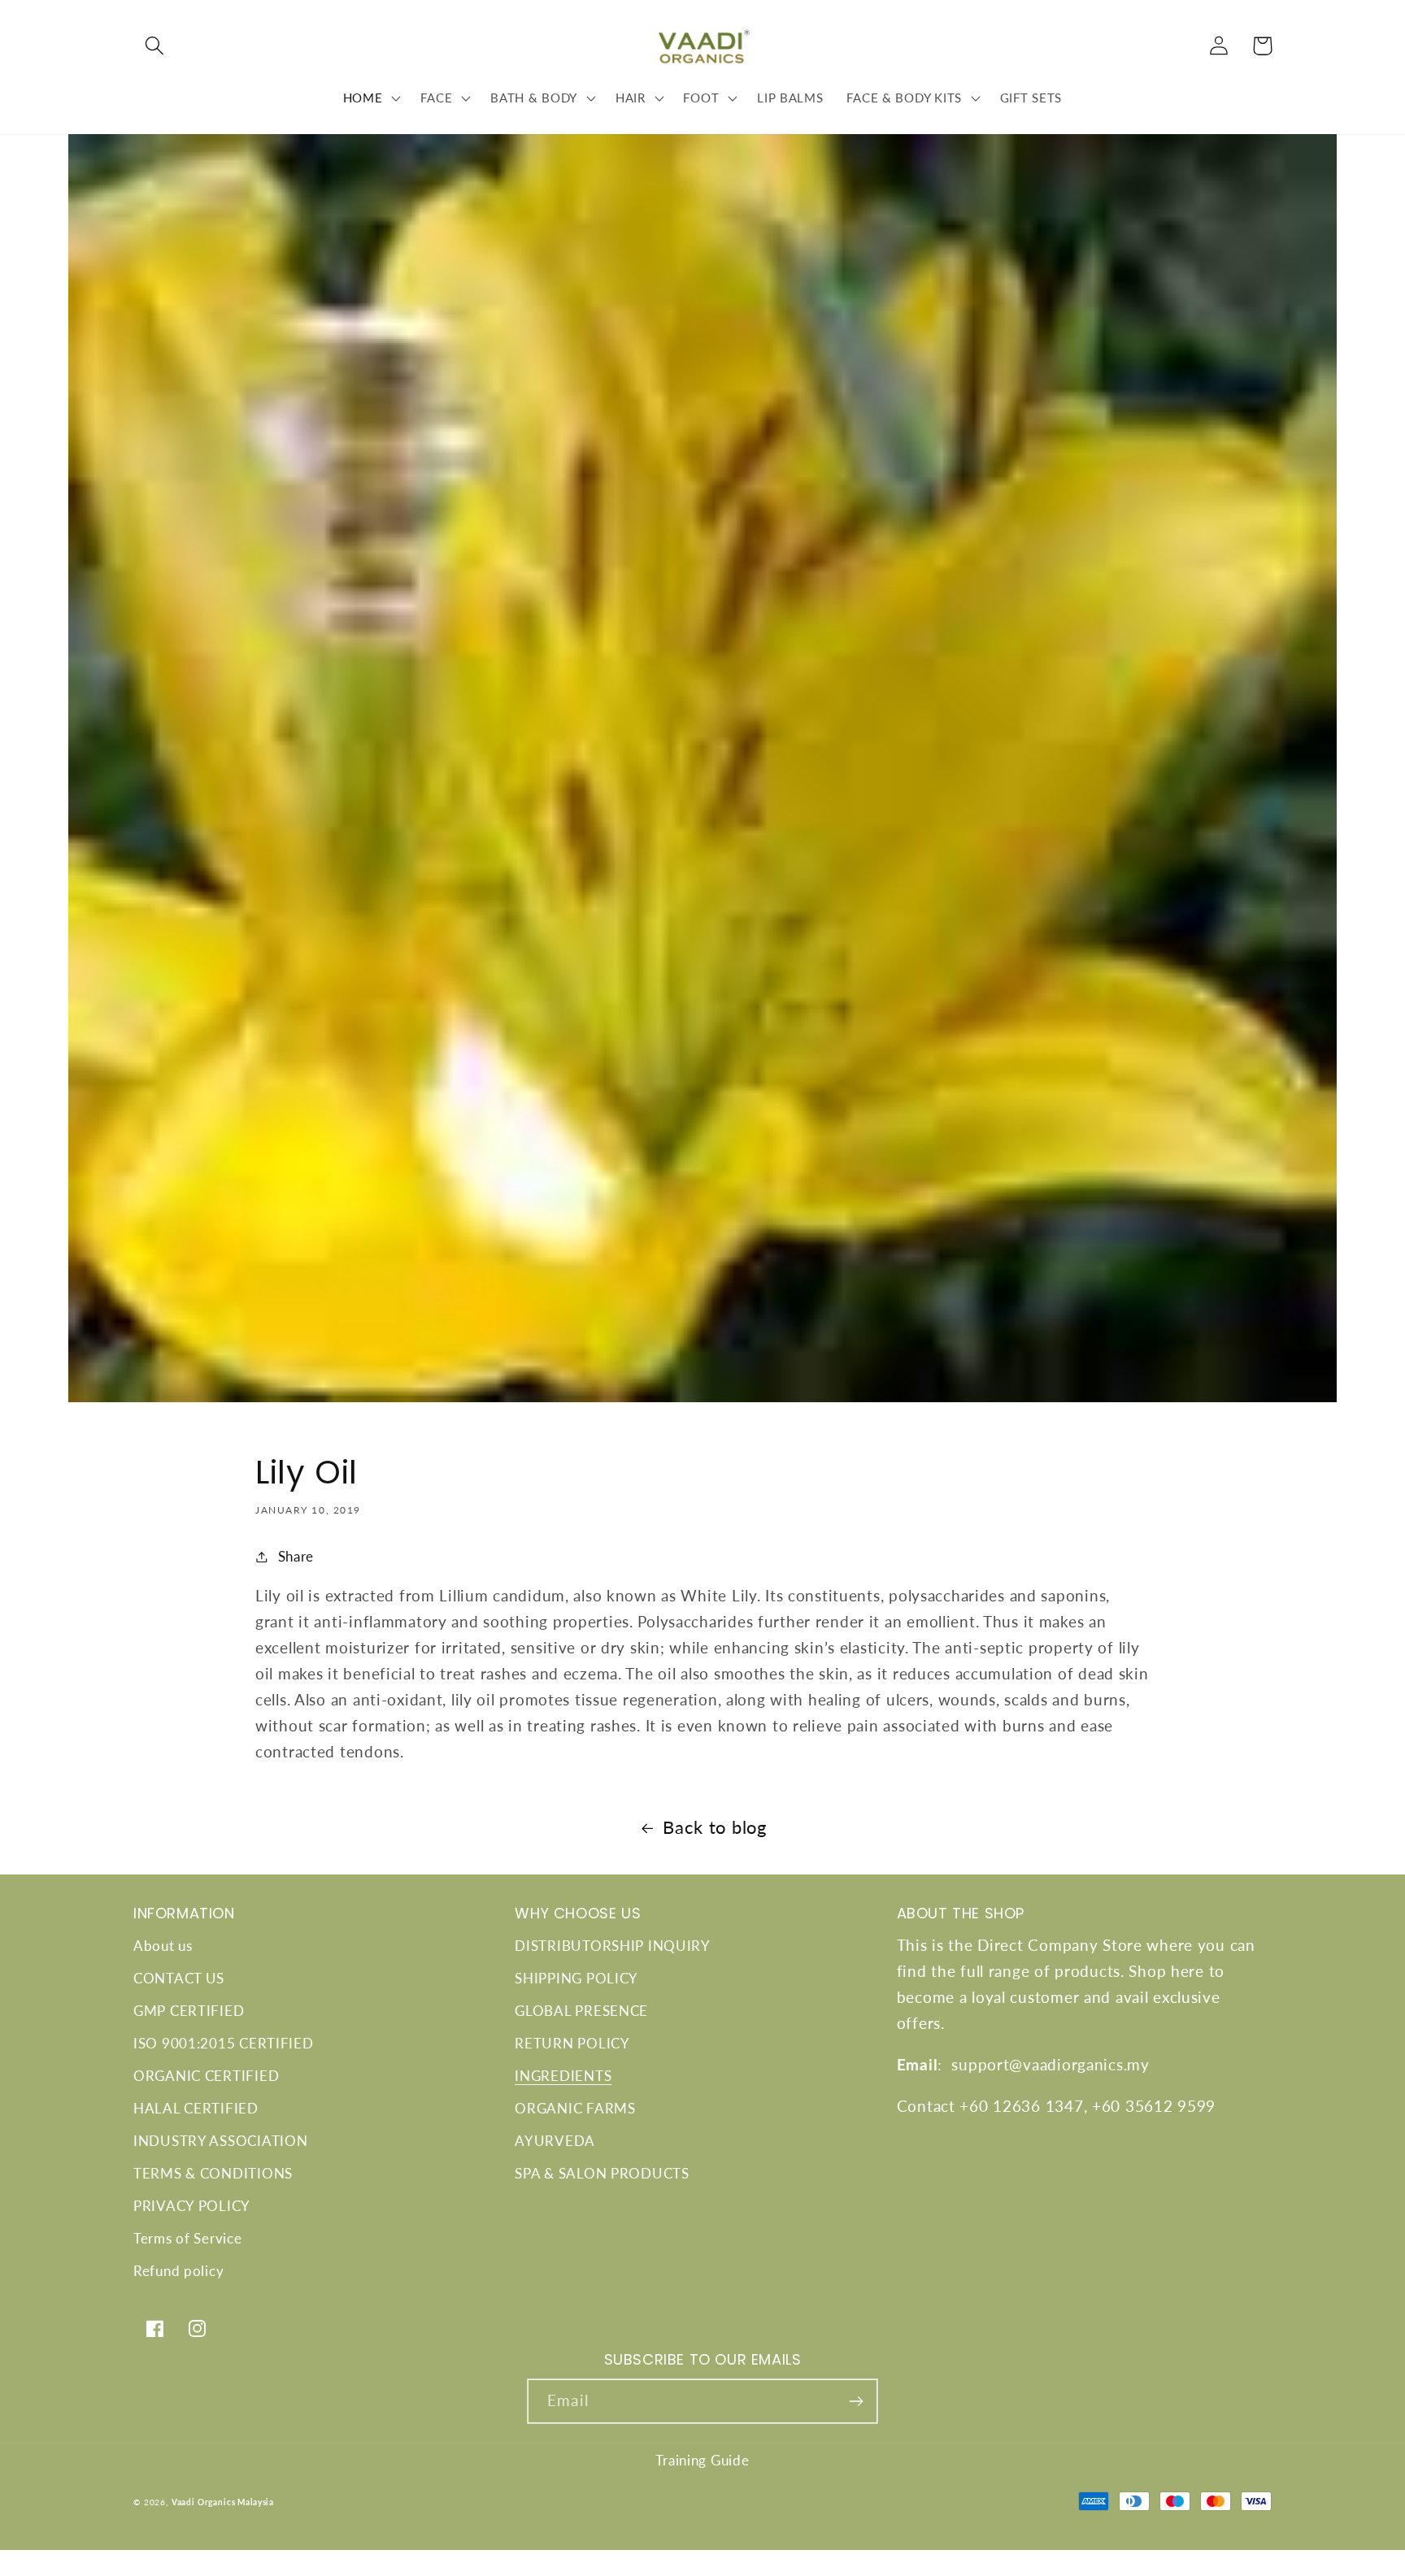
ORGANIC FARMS (575, 2108)
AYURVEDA (555, 2141)
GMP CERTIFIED (189, 2011)
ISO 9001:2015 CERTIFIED (224, 2043)
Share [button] (296, 1556)
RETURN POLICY (572, 2043)
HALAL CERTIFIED (196, 2108)
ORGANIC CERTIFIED (206, 2076)
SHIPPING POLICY (576, 1978)
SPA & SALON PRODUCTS (602, 2173)
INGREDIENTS (563, 2076)
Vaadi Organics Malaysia (223, 2502)
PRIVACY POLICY (192, 2206)
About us (163, 1946)
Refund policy (178, 2271)
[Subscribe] (856, 2401)
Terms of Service (188, 2238)
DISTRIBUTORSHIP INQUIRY (613, 1946)
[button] (155, 46)
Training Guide (702, 2460)
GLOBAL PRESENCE (581, 2011)
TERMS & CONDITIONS (213, 2173)
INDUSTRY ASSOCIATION (220, 2141)
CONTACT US (179, 1978)
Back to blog (715, 1827)
